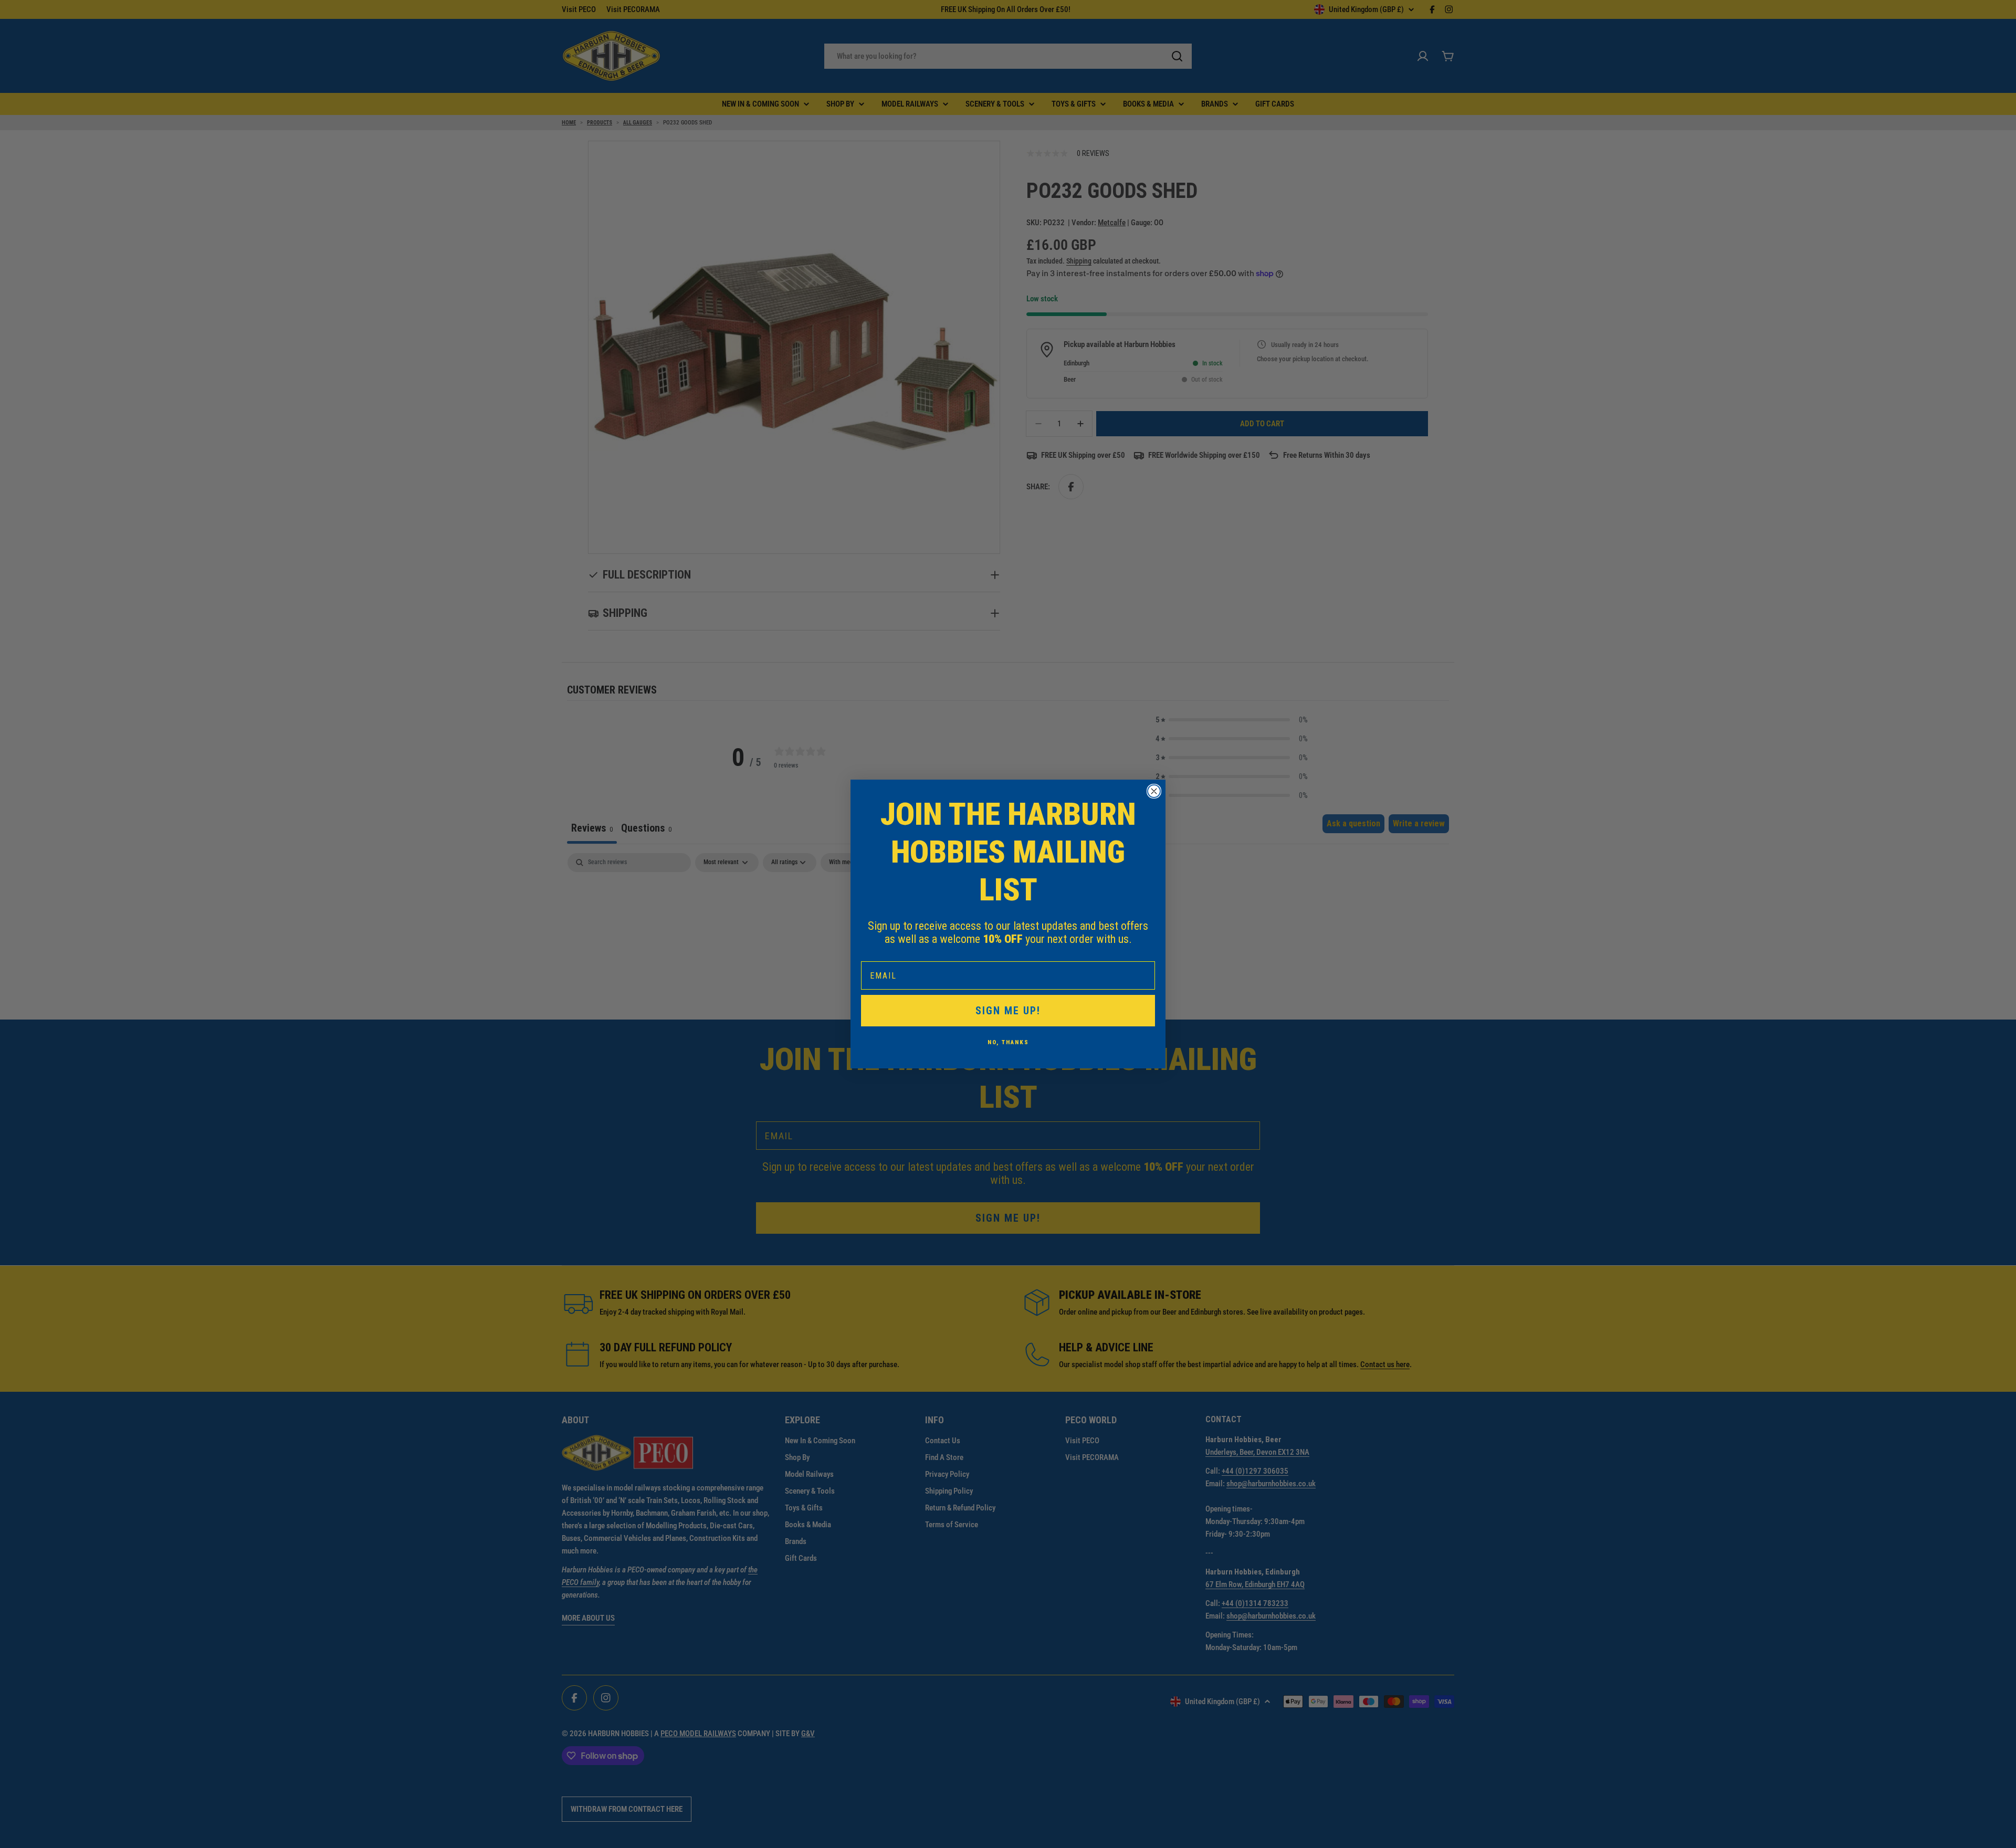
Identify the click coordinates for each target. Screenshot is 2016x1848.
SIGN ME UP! (1008, 1011)
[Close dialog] (1154, 791)
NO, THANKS (1008, 1042)
